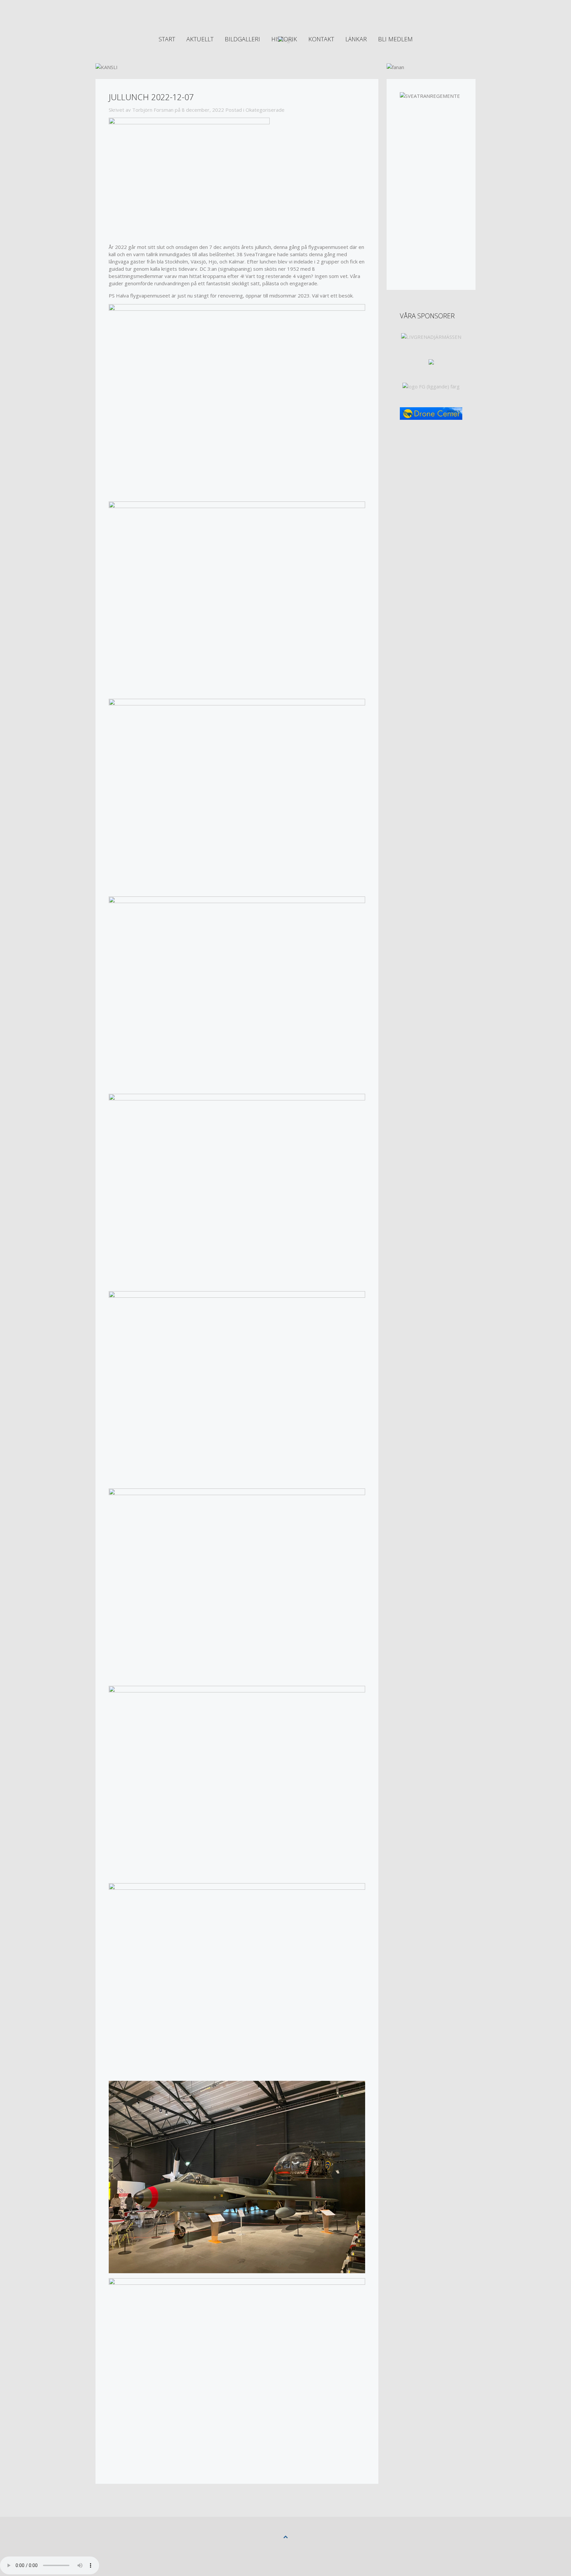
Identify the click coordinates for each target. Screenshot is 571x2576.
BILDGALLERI (242, 39)
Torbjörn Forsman (153, 110)
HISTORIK (284, 39)
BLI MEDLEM (395, 39)
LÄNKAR (356, 39)
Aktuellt (200, 39)
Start (167, 39)
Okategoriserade (265, 110)
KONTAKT (321, 39)
